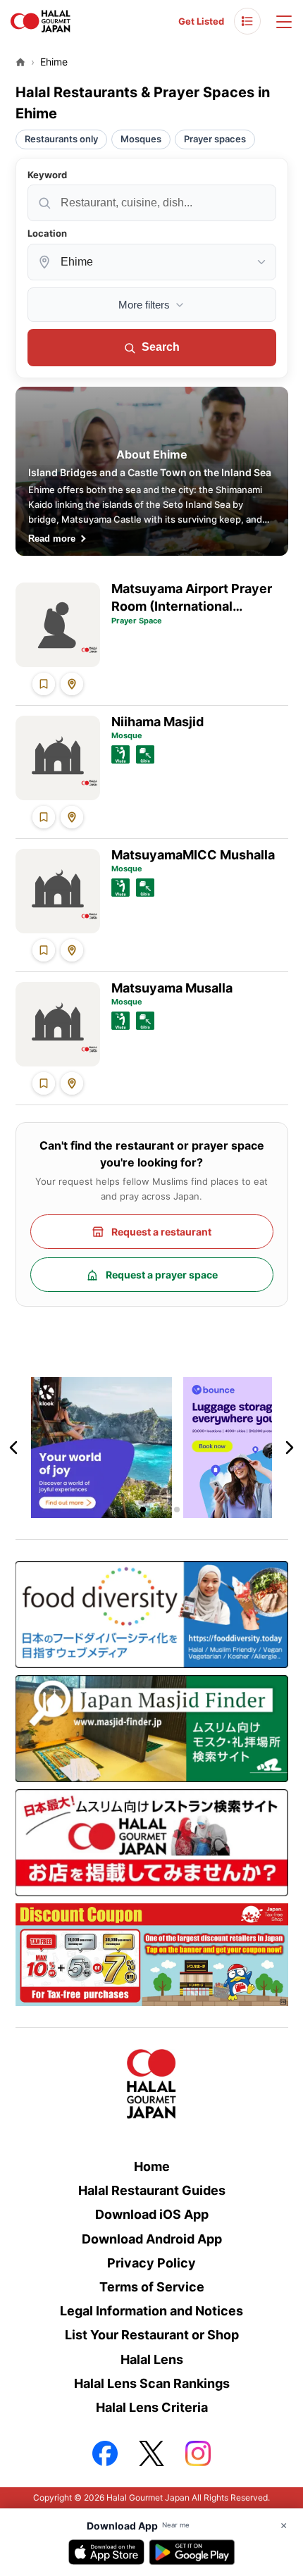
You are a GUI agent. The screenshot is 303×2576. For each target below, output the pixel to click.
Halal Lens (152, 2359)
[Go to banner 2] (143, 1510)
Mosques (141, 139)
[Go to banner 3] (160, 1510)
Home (152, 2166)
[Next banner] (289, 1448)
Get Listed (201, 21)
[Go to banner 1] (126, 1510)
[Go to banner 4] (177, 1510)
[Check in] (72, 684)
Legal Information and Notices (151, 2311)
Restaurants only (61, 139)
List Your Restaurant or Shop (152, 2335)
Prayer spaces (215, 139)
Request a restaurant (161, 1232)
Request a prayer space (162, 1275)
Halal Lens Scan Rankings (152, 2383)
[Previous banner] (14, 1448)
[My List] (247, 21)
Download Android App (152, 2239)
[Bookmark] (44, 684)
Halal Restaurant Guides (152, 2190)
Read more (52, 539)
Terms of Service (152, 2287)
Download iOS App (152, 2214)
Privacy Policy (151, 2263)
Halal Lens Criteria (152, 2407)
